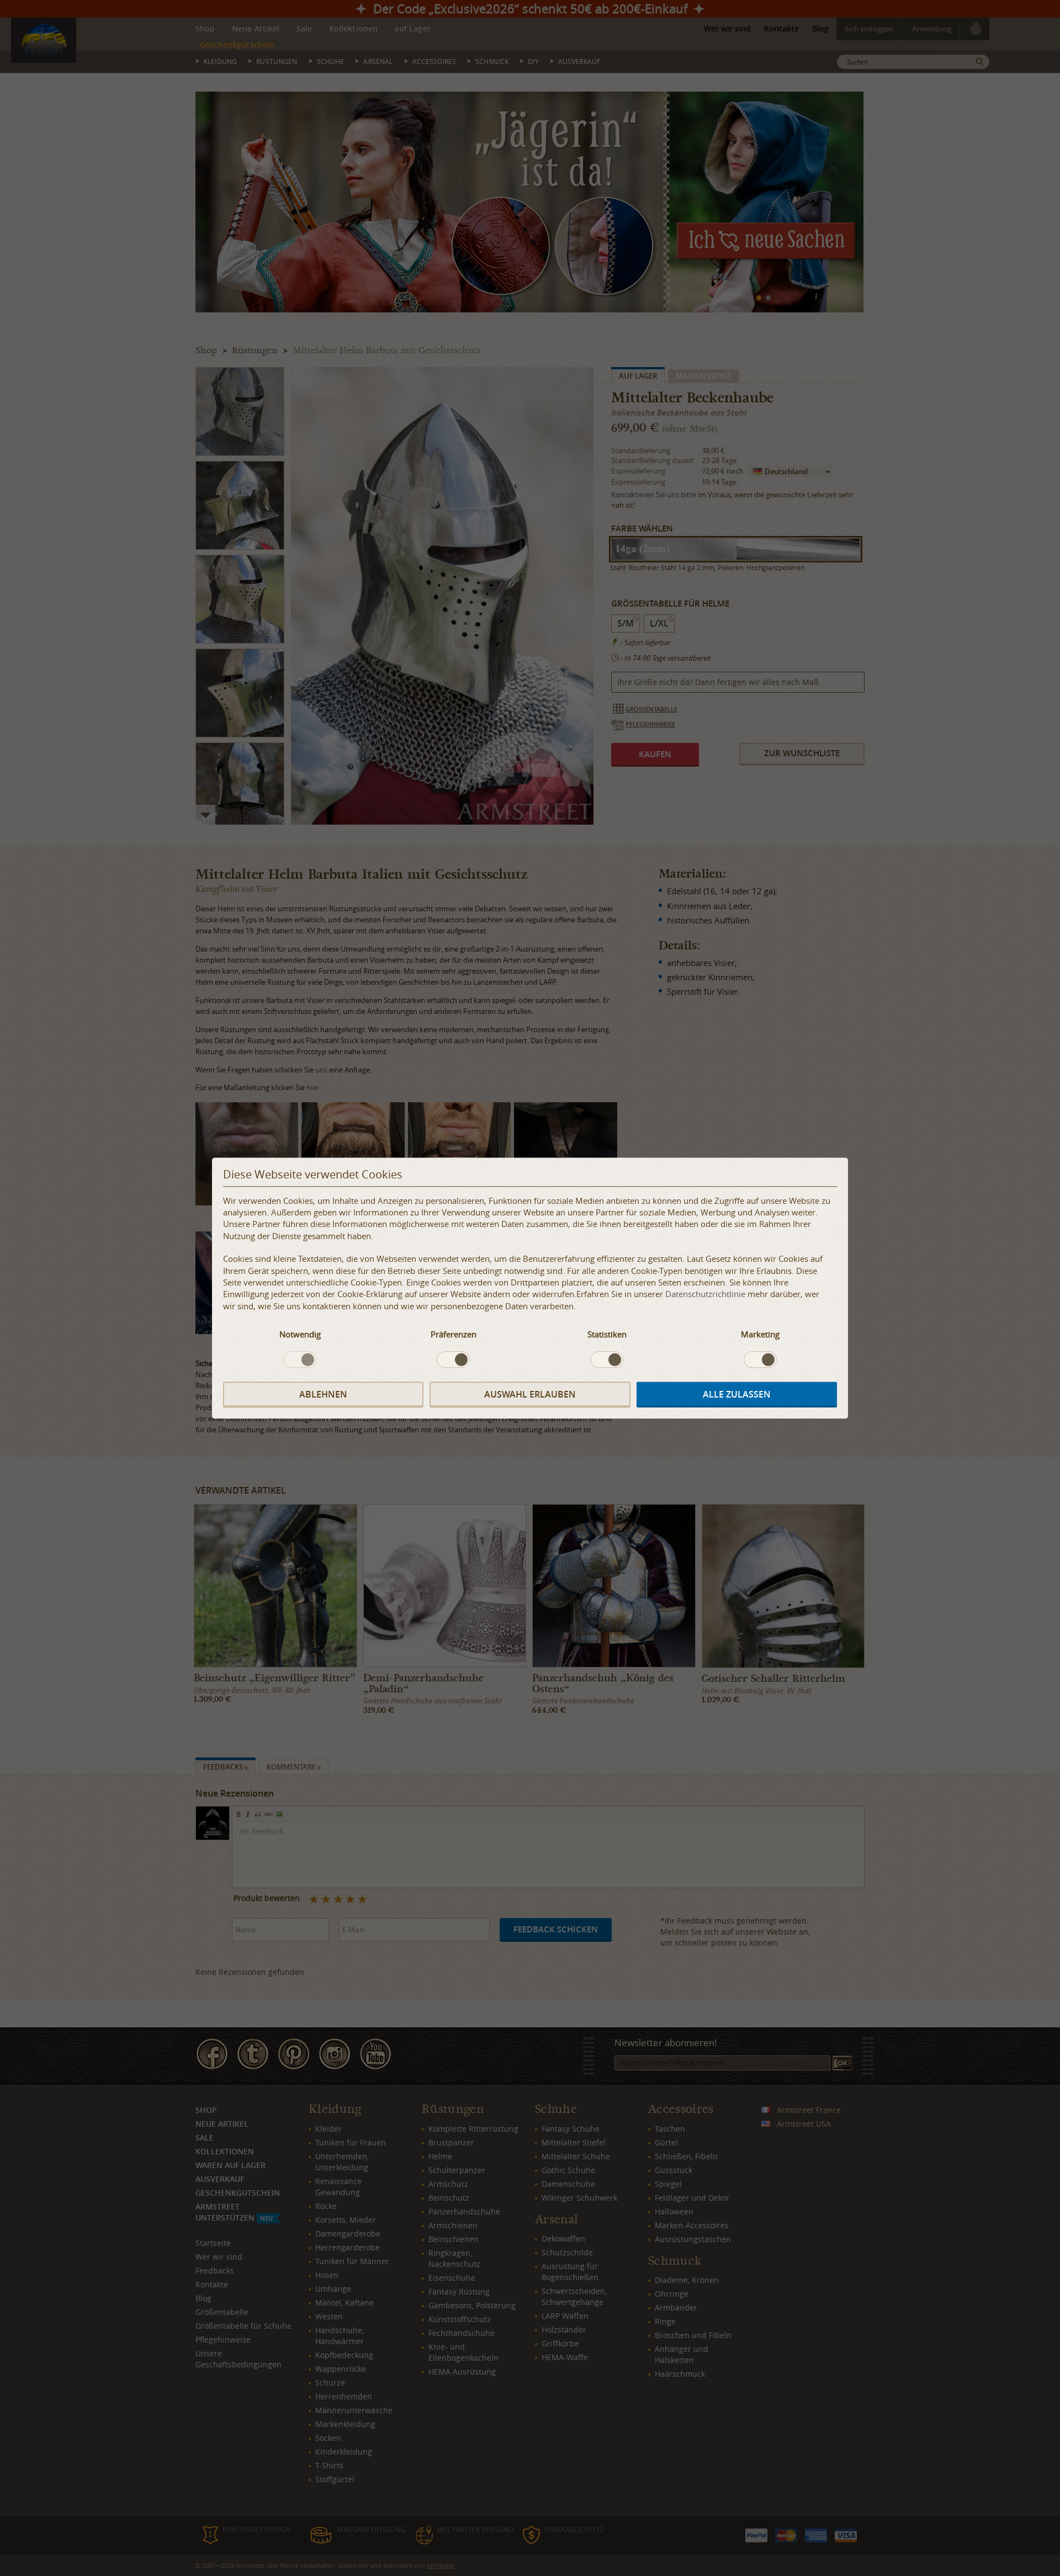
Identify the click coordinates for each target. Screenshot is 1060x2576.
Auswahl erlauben (530, 1394)
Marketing (760, 1335)
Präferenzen (454, 1335)
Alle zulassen (737, 1394)
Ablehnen (323, 1394)
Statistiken (607, 1335)
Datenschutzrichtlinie (705, 1294)
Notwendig (300, 1335)
